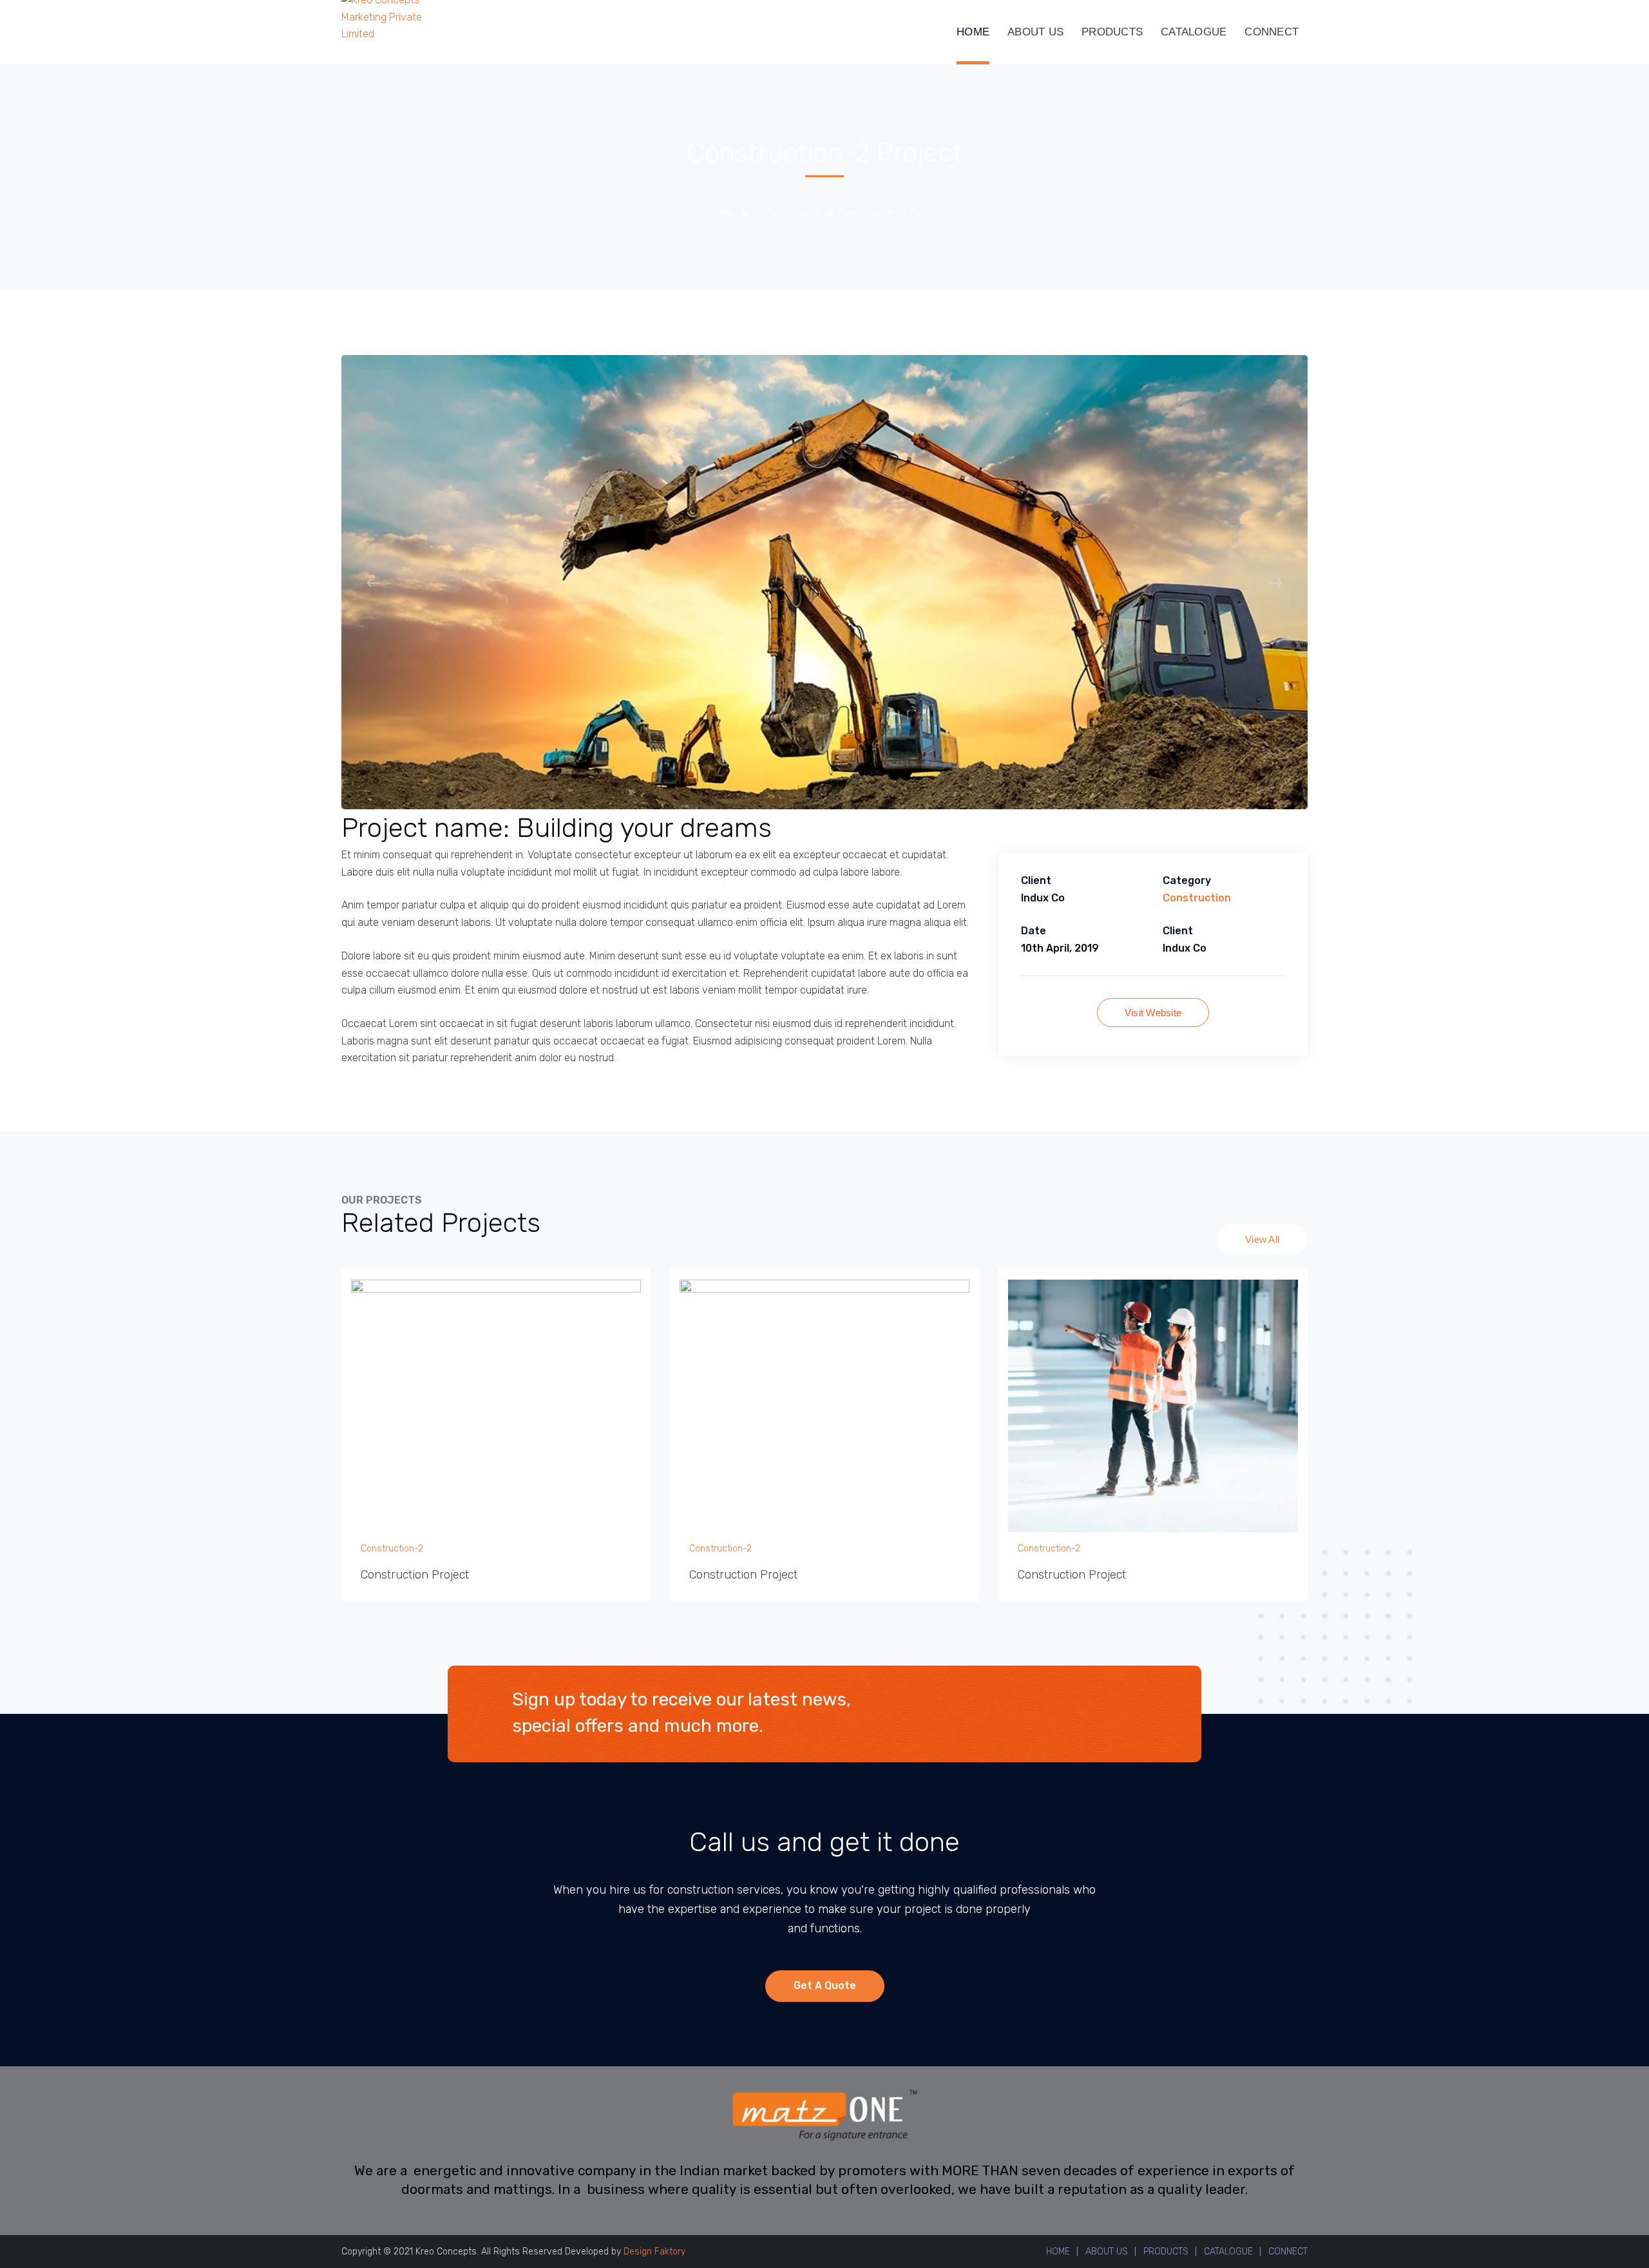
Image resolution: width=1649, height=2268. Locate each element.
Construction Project (415, 1575)
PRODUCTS (1166, 2252)
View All (1262, 1239)
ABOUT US (1107, 2252)
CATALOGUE (1228, 2252)
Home (722, 213)
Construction (1197, 898)
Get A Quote (825, 1985)
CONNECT (1288, 2252)
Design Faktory (654, 2252)
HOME (1058, 2252)
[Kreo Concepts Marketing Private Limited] (385, 16)
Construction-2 (787, 213)
